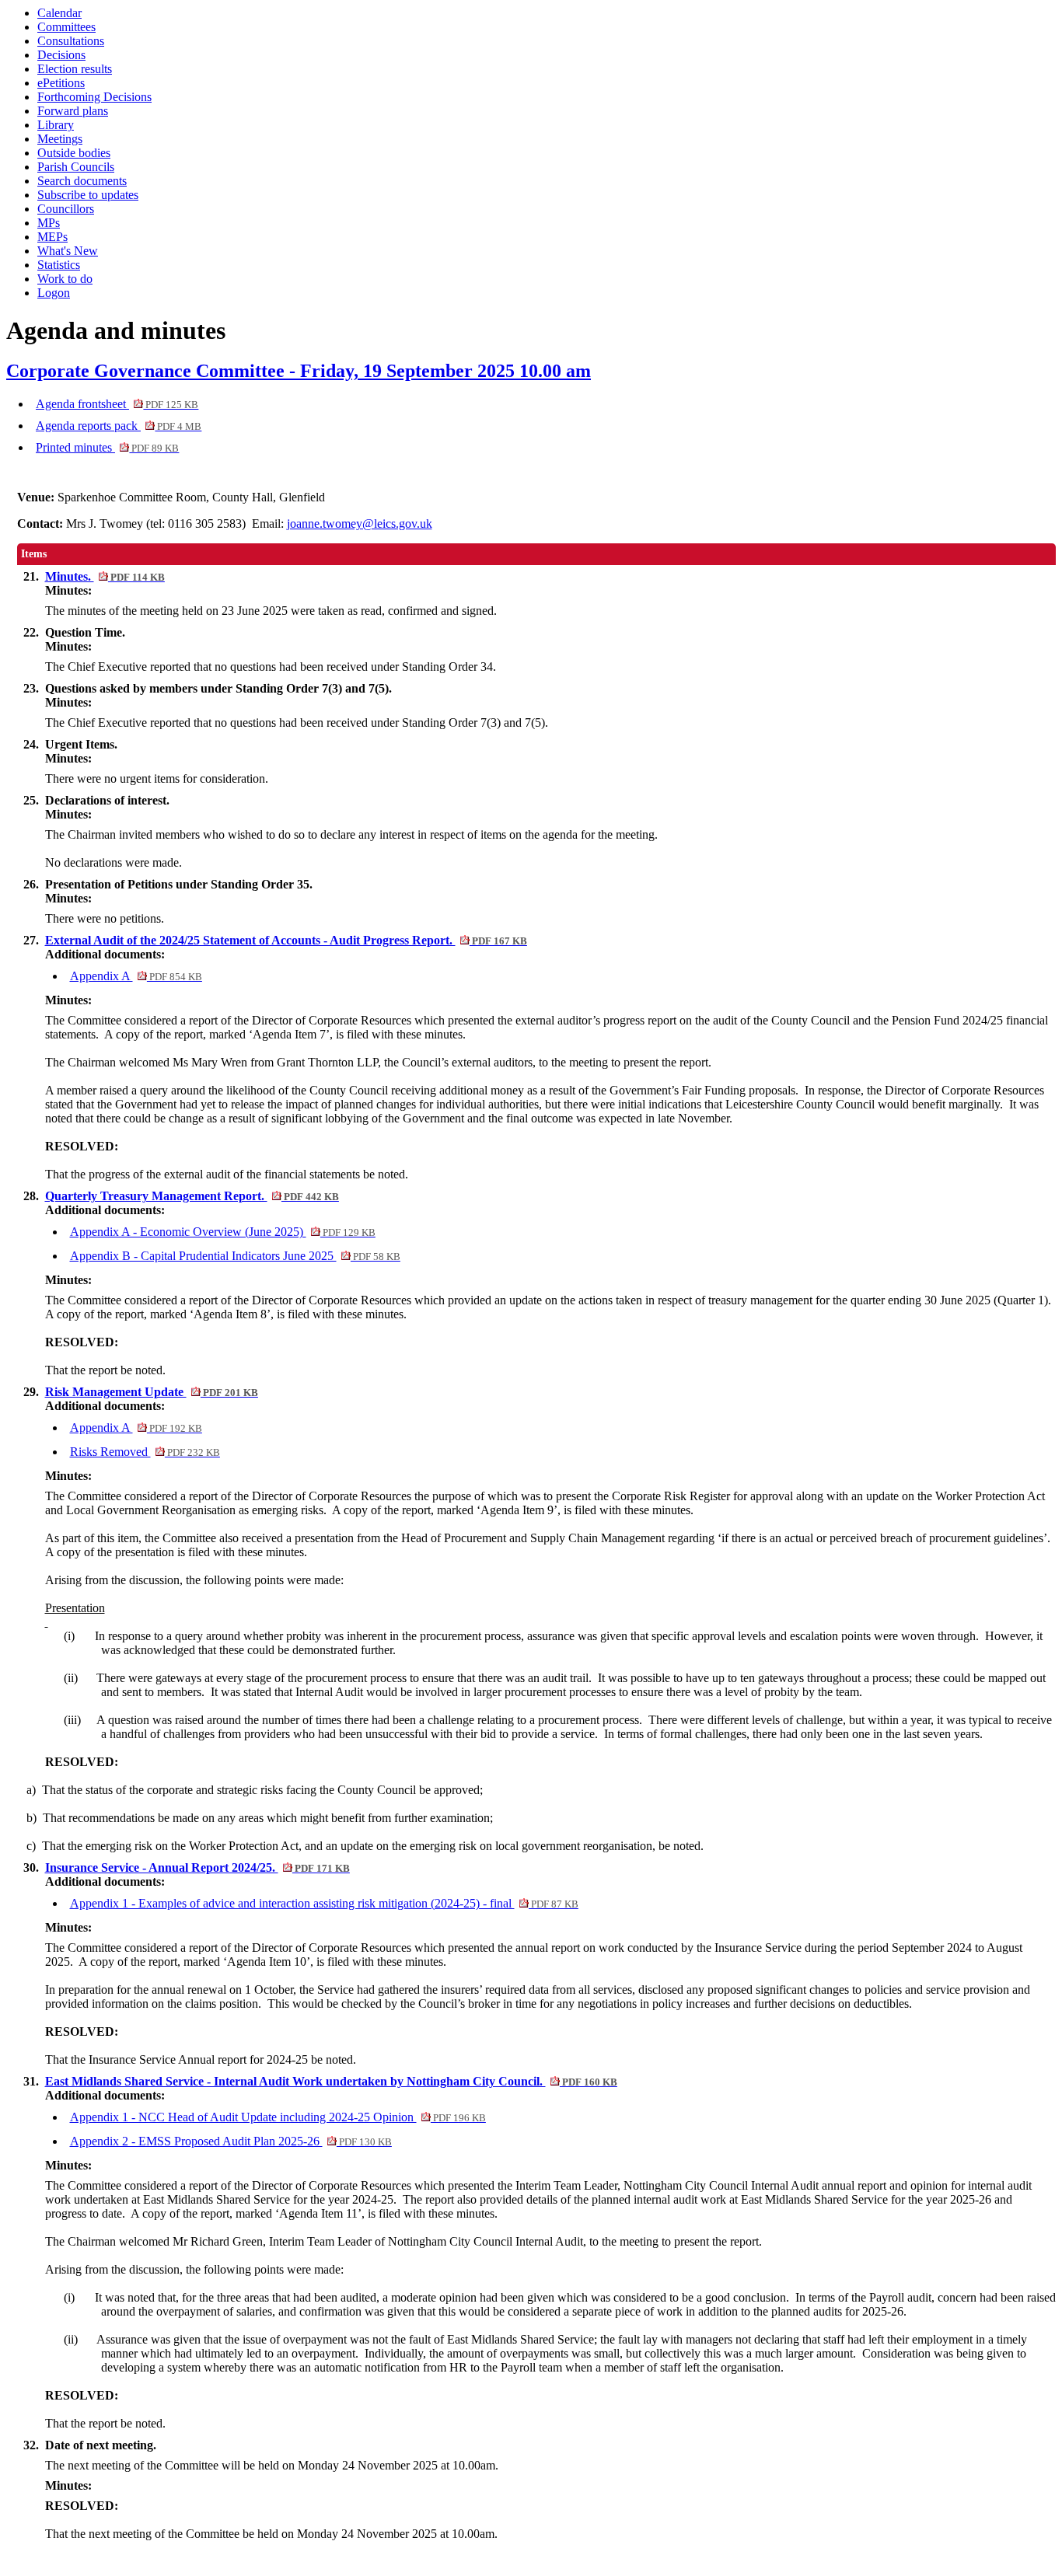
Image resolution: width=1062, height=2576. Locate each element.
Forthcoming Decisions (94, 97)
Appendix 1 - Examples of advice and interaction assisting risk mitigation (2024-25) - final (324, 1903)
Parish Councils (76, 167)
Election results (75, 69)
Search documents (82, 181)
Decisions (61, 55)
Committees (66, 27)
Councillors (66, 209)
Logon (54, 293)
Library (56, 125)
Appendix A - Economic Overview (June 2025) (223, 1232)
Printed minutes (107, 447)
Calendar (59, 13)
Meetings (60, 139)
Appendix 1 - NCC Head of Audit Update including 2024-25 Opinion (278, 2117)
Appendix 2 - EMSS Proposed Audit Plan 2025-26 (231, 2141)
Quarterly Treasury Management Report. (192, 1196)
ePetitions (61, 83)
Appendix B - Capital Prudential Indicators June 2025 (235, 1256)
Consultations (71, 41)
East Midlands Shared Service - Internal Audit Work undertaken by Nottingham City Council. (331, 2081)
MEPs (52, 237)
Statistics (59, 265)
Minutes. (105, 576)
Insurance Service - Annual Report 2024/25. (197, 1867)
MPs (49, 223)
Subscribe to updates (88, 195)
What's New (68, 251)
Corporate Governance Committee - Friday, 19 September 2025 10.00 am (299, 371)
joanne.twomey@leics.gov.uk (360, 524)
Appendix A (136, 976)
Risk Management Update (152, 1392)
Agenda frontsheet (117, 404)
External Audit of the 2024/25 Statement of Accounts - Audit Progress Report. (286, 940)
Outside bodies (74, 153)
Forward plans (73, 111)
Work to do (65, 279)
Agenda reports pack (119, 426)
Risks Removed (145, 1452)
